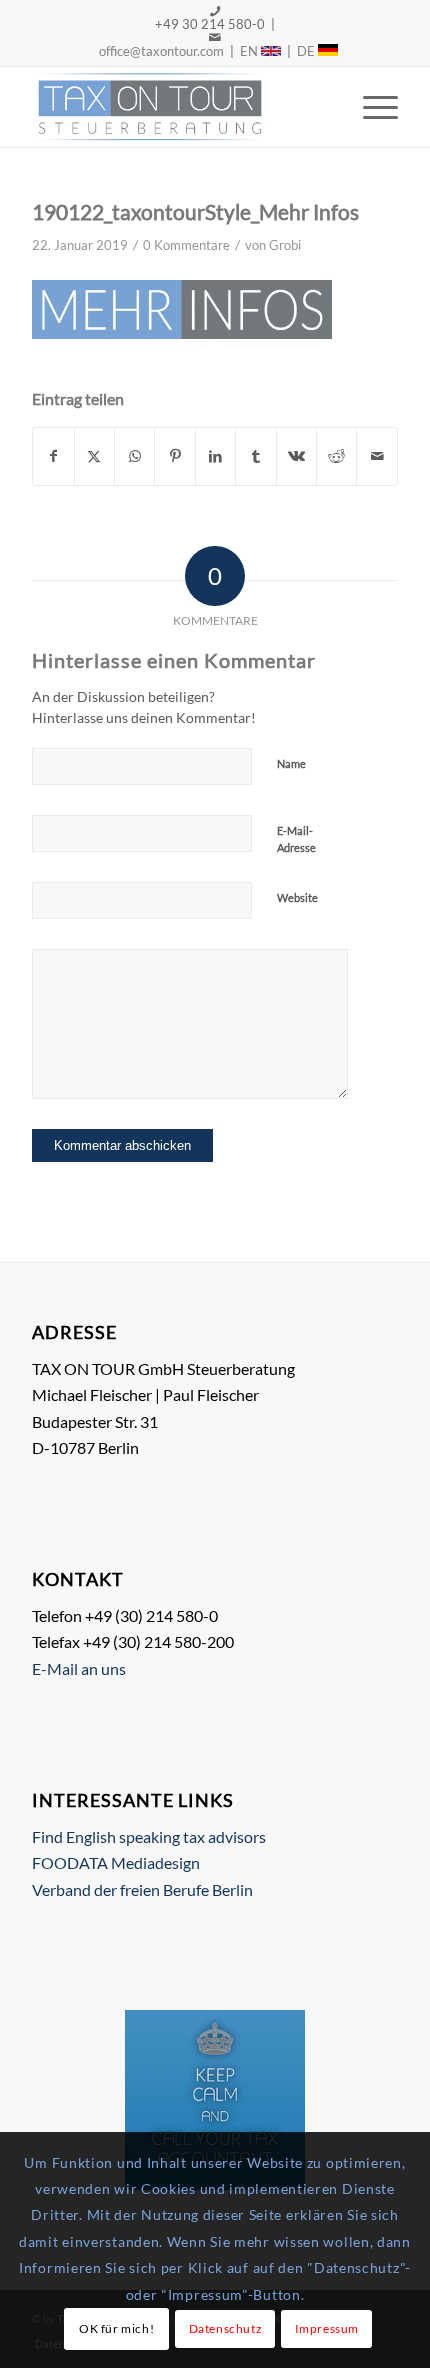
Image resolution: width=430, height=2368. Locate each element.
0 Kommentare (186, 245)
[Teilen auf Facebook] (53, 456)
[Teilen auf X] (94, 456)
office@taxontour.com (160, 51)
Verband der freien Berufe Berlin (142, 1889)
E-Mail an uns (79, 1668)
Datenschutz (226, 2328)
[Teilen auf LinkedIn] (215, 456)
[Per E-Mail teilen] (377, 456)
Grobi (285, 245)
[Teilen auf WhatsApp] (134, 456)
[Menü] (370, 107)
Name (291, 763)
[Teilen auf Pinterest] (174, 456)
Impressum (327, 2328)
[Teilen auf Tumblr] (255, 456)
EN (250, 51)
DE (307, 51)
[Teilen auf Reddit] (336, 456)
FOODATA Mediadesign (116, 1862)
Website (297, 897)
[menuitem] (370, 107)
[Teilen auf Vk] (296, 456)
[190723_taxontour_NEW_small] (178, 107)
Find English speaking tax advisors (149, 1836)
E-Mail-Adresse (296, 839)
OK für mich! (116, 2328)
